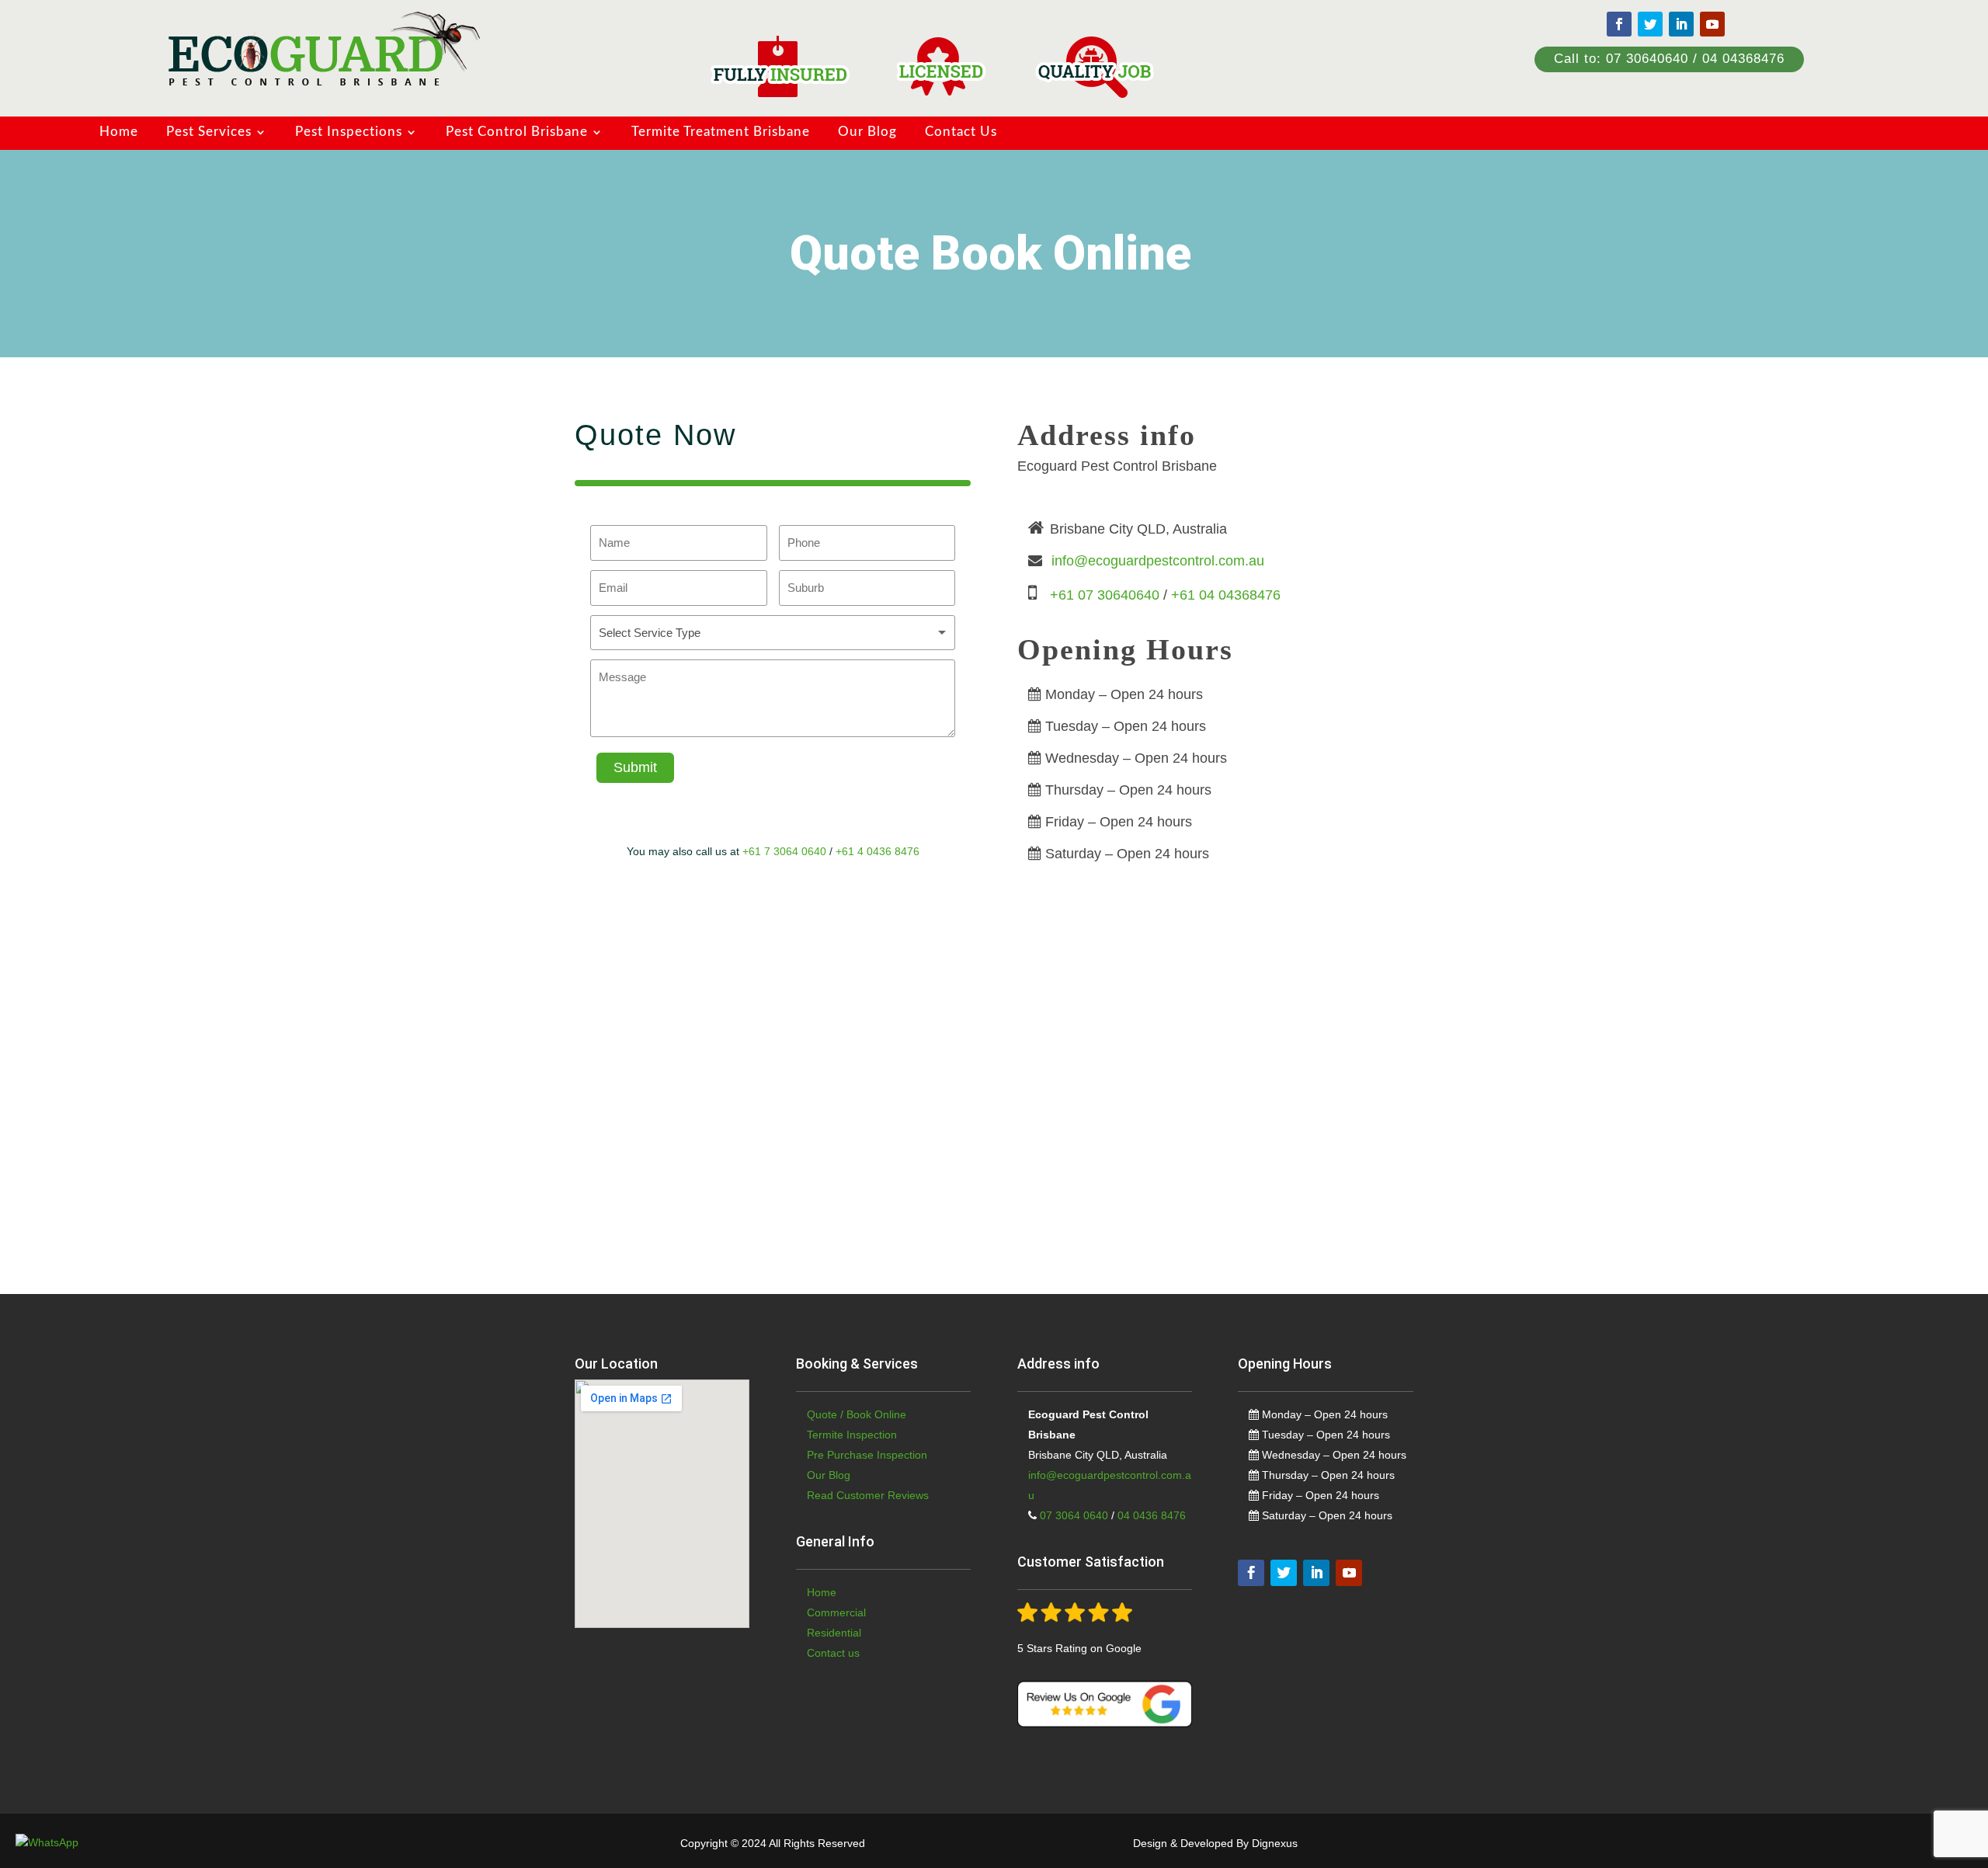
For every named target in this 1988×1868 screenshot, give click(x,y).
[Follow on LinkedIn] (1681, 24)
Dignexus (1275, 1843)
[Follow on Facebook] (1619, 24)
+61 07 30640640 (1105, 595)
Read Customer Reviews (868, 1495)
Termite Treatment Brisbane (721, 132)
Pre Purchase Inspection (867, 1455)
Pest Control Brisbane (517, 132)
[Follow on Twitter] (1650, 24)
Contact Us (961, 132)
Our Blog (867, 132)
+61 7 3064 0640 (784, 851)
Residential (834, 1633)
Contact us (833, 1653)
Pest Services (209, 132)
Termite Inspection (852, 1435)
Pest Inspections (349, 132)
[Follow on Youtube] (1712, 24)
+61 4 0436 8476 (878, 851)
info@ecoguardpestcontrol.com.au (1158, 561)
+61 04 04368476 (1226, 595)
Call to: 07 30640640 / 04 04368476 (1669, 59)
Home (119, 132)
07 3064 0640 (1072, 1515)
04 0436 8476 (1152, 1515)
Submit (635, 767)
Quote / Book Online (857, 1414)
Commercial (836, 1612)
